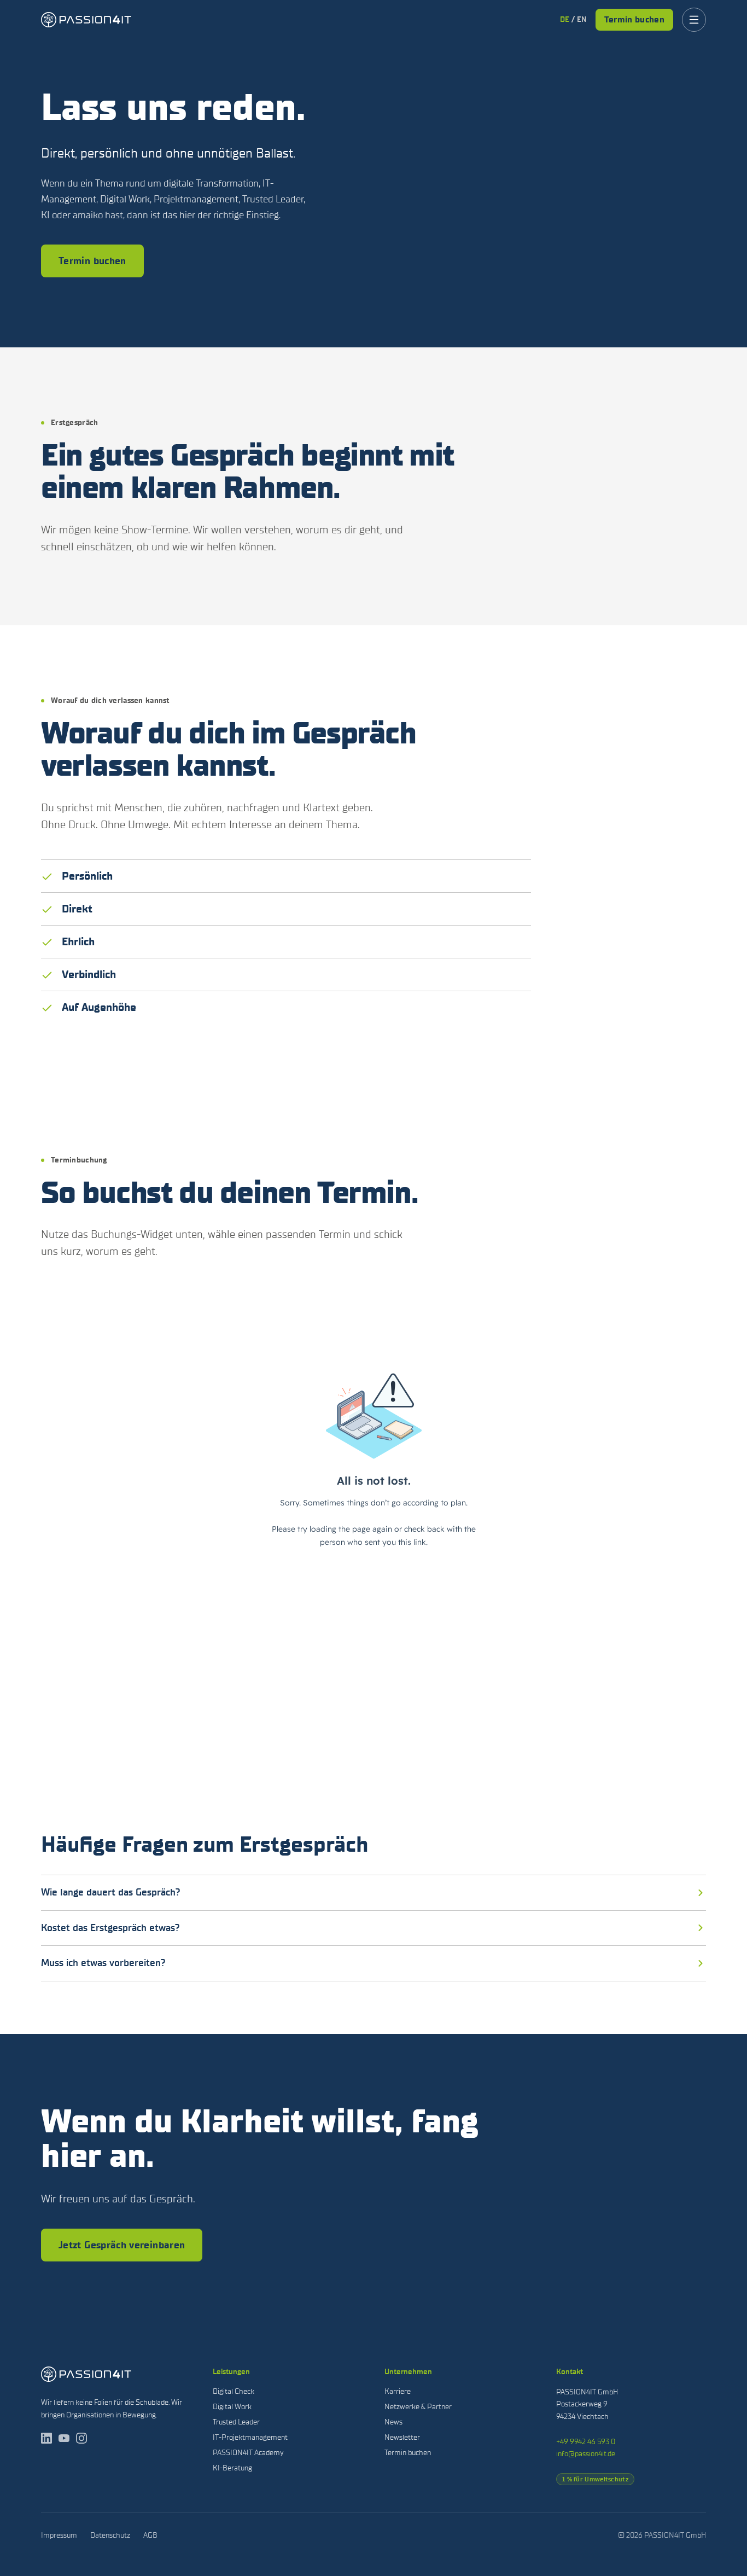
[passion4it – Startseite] (86, 20)
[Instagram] (81, 2438)
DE (565, 19)
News (393, 2422)
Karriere (398, 2391)
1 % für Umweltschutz (595, 2479)
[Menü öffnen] (694, 20)
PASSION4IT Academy (248, 2453)
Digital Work (232, 2407)
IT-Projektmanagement (250, 2437)
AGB (150, 2535)
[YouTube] (64, 2438)
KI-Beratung (232, 2468)
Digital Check (234, 2391)
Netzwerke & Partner (418, 2407)
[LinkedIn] (46, 2438)
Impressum (59, 2535)
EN (582, 19)
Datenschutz (110, 2535)
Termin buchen (634, 19)
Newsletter (402, 2437)
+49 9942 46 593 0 (586, 2442)
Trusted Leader (236, 2422)
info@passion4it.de (586, 2454)
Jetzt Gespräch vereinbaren (122, 2245)
